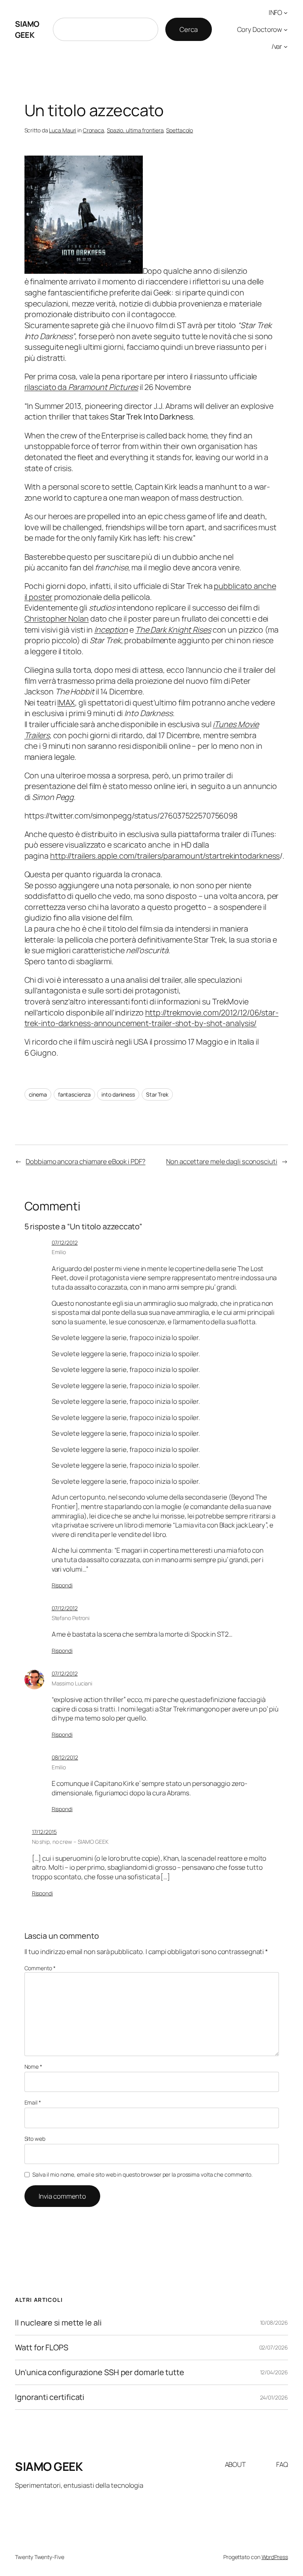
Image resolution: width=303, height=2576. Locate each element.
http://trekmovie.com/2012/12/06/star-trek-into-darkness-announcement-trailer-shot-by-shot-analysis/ (151, 1018)
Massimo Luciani (72, 1683)
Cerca (189, 29)
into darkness (118, 1094)
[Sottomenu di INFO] (286, 13)
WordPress (275, 2557)
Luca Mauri (63, 130)
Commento (40, 1968)
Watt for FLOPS (42, 2348)
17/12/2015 (44, 1832)
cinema (38, 1094)
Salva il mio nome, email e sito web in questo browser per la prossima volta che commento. (142, 2174)
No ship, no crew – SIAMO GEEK (70, 1842)
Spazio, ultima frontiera (135, 130)
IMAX (66, 702)
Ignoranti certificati (50, 2397)
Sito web (35, 2139)
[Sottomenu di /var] (286, 46)
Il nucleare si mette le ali (58, 2323)
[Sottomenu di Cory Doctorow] (286, 30)
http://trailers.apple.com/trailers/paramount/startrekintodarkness (165, 856)
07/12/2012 (65, 1243)
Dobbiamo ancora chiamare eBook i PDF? (85, 1161)
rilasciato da (81, 387)
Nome (33, 2067)
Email (33, 2102)
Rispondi (62, 1585)
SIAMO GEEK (27, 29)
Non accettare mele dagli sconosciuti (222, 1161)
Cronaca (94, 130)
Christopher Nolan (57, 619)
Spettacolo (180, 130)
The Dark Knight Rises (173, 630)
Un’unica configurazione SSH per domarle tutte (100, 2372)
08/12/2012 (65, 1757)
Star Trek (157, 1094)
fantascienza (74, 1094)
